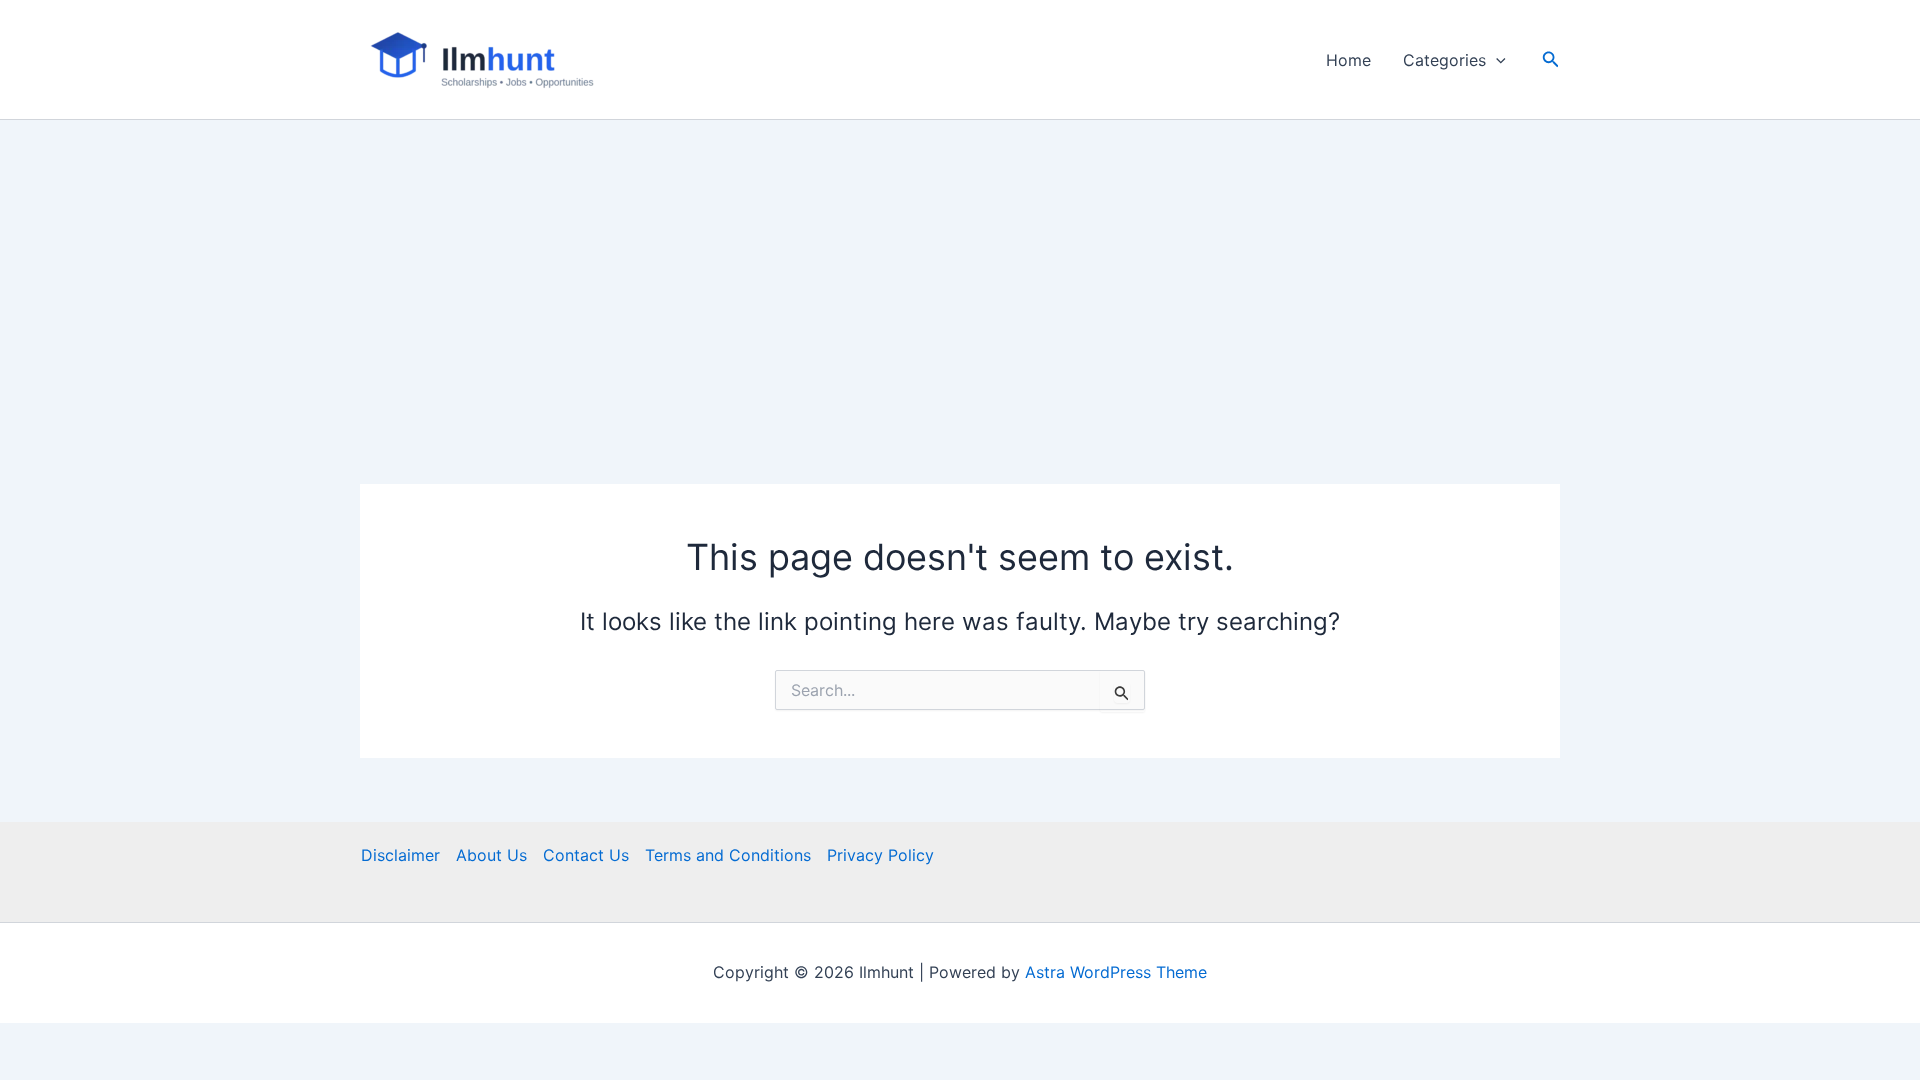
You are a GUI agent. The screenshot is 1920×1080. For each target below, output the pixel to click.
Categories (1444, 60)
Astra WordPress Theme (1116, 972)
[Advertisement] (960, 270)
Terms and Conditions (728, 855)
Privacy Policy (880, 855)
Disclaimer (400, 855)
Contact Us (586, 855)
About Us (491, 855)
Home (1348, 60)
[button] (1496, 60)
